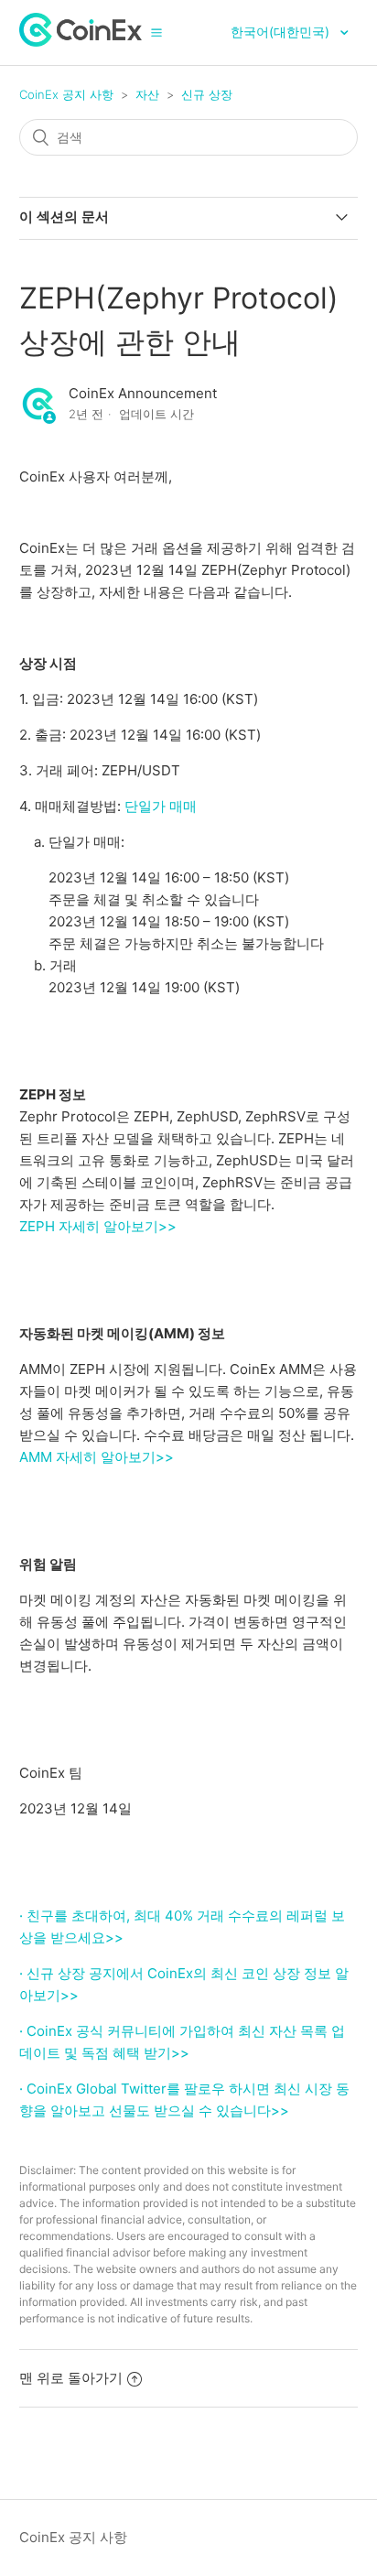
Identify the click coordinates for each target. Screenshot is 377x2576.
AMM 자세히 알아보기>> (97, 1457)
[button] (156, 32)
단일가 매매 (161, 806)
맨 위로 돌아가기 (71, 2378)
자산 (147, 94)
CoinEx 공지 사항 (66, 94)
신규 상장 (207, 94)
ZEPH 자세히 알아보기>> (98, 1226)
